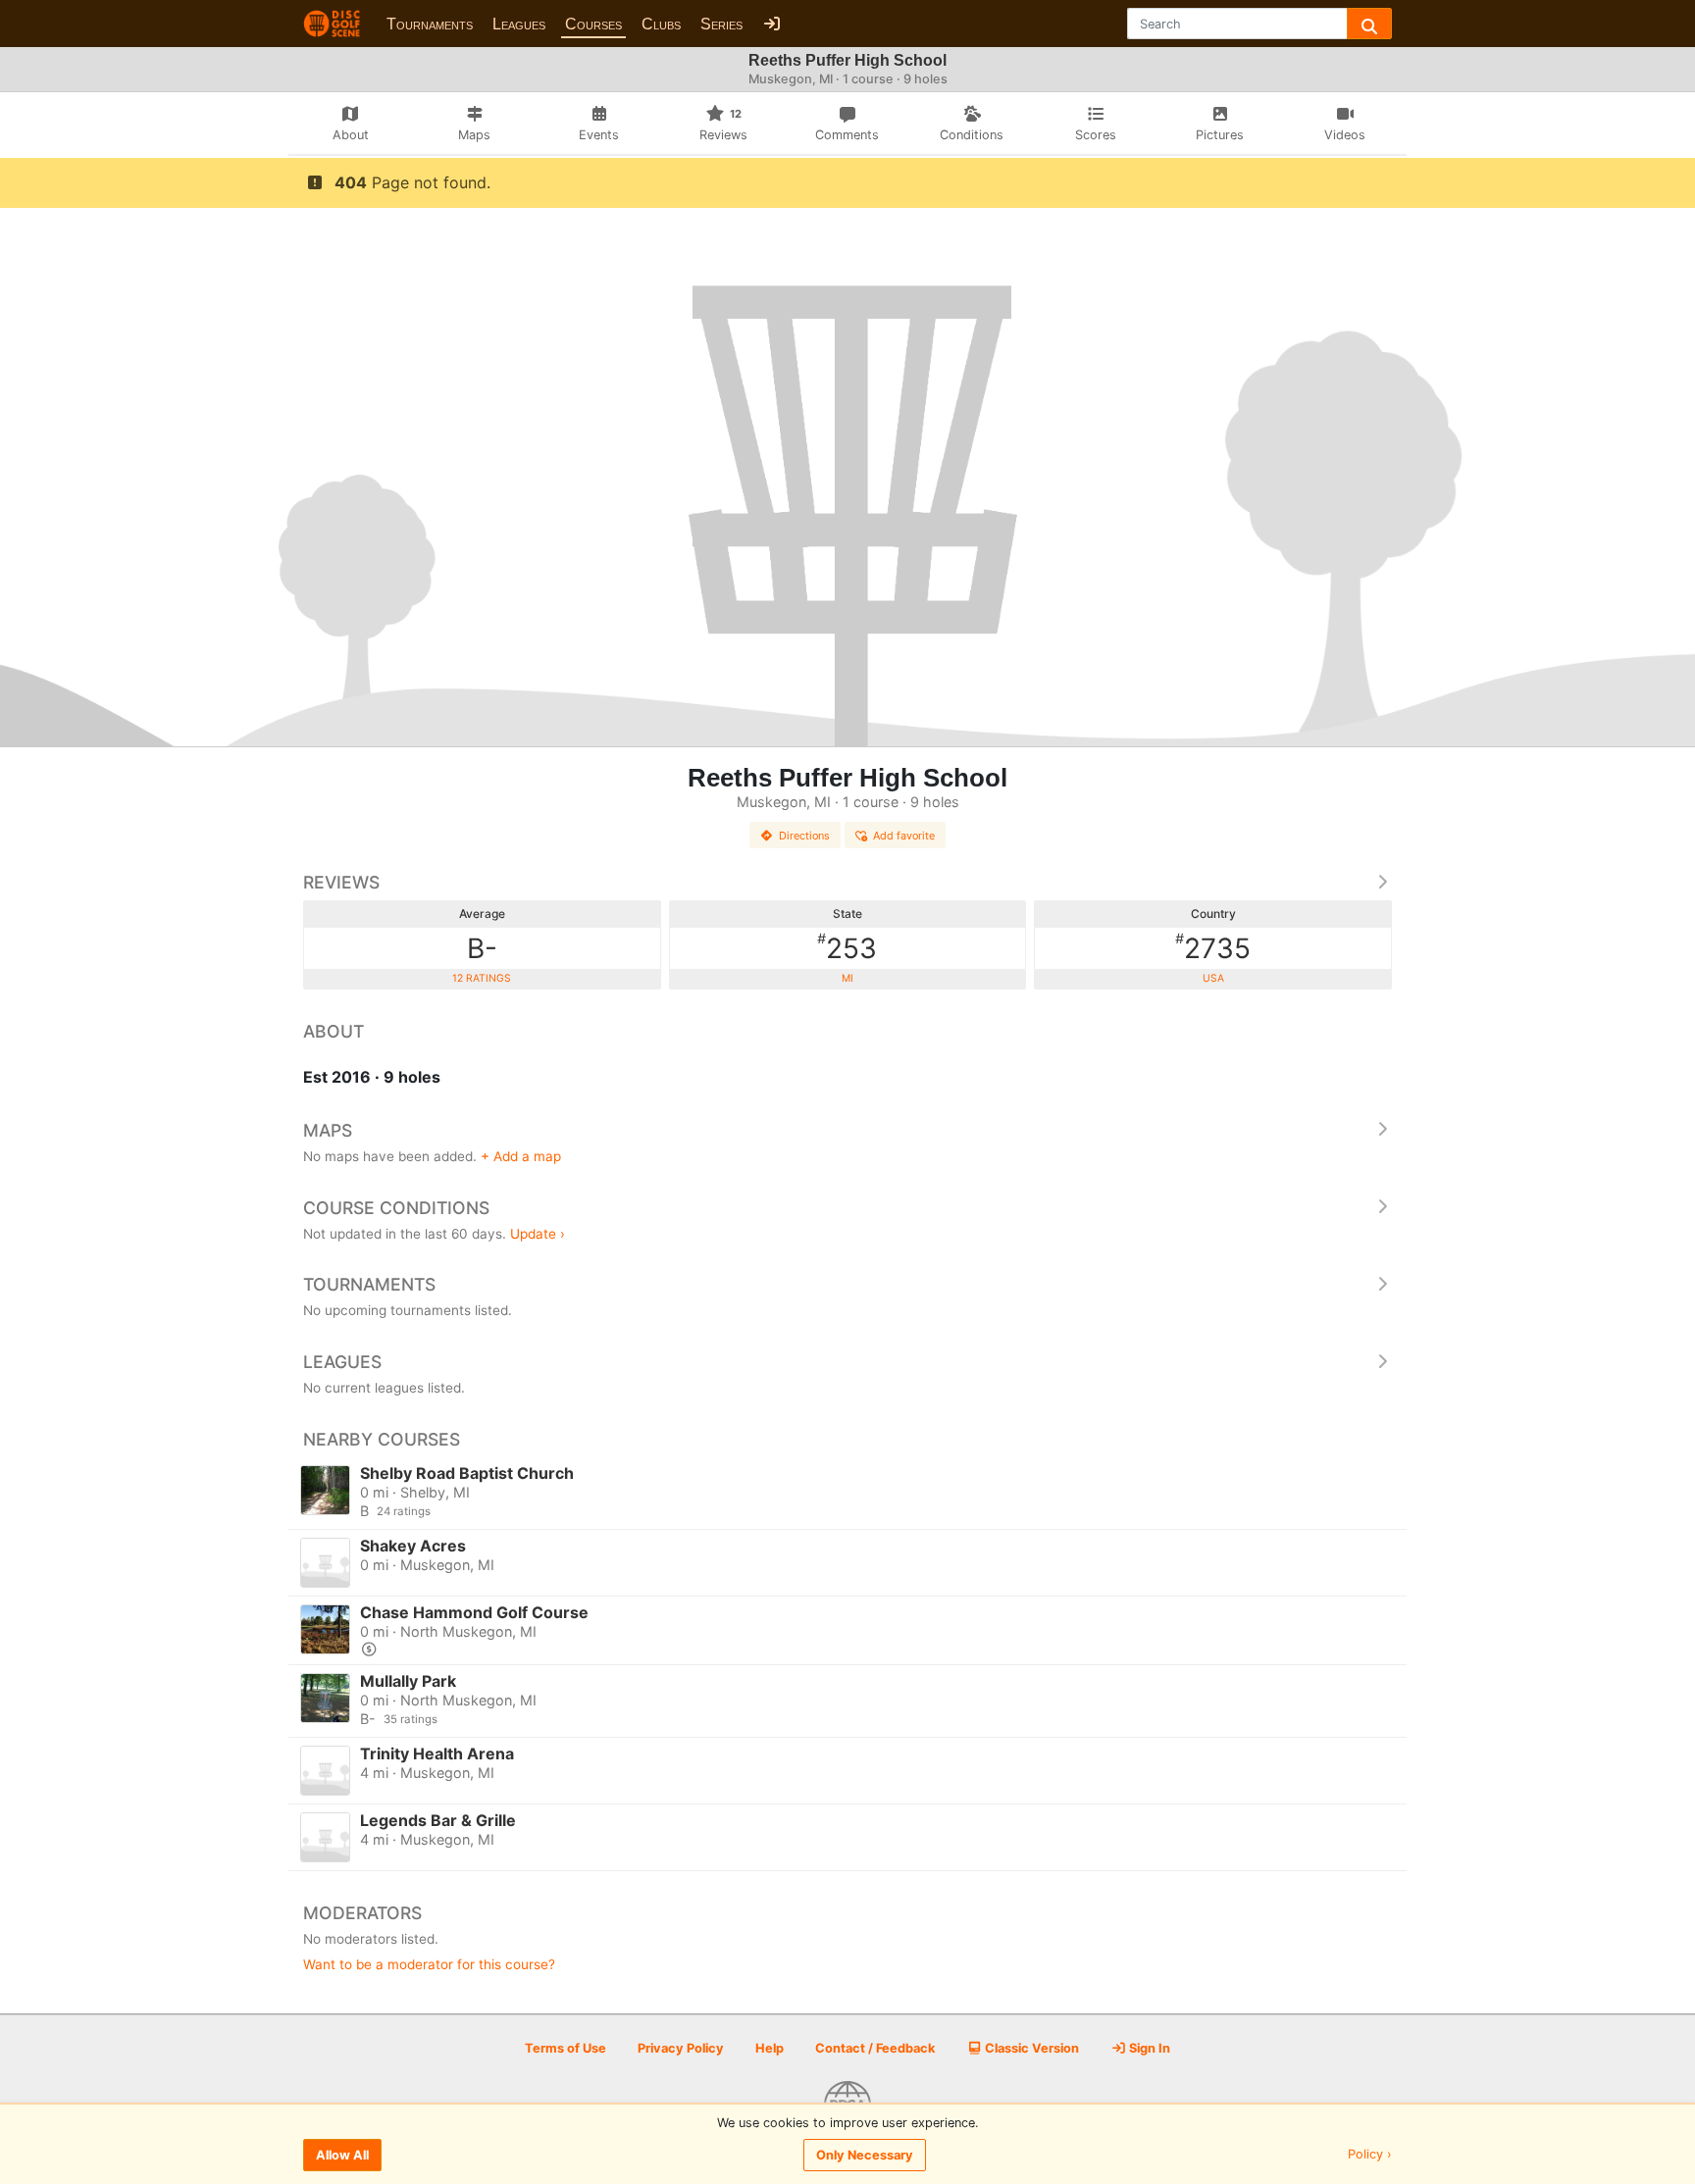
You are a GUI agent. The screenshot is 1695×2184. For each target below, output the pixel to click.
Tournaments (430, 24)
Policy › (1370, 2155)
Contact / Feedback (875, 2048)
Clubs (661, 24)
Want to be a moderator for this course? (429, 1964)
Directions (804, 836)
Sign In (1148, 2048)
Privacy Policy (681, 2048)
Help (770, 2048)
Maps (328, 1130)
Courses (593, 24)
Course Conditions (396, 1208)
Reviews (341, 882)
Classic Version (1030, 2048)
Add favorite (904, 836)
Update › (538, 1234)
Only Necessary (865, 2155)
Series (721, 24)
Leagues (519, 24)
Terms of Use (565, 2048)
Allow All (342, 2155)
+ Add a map (521, 1156)
